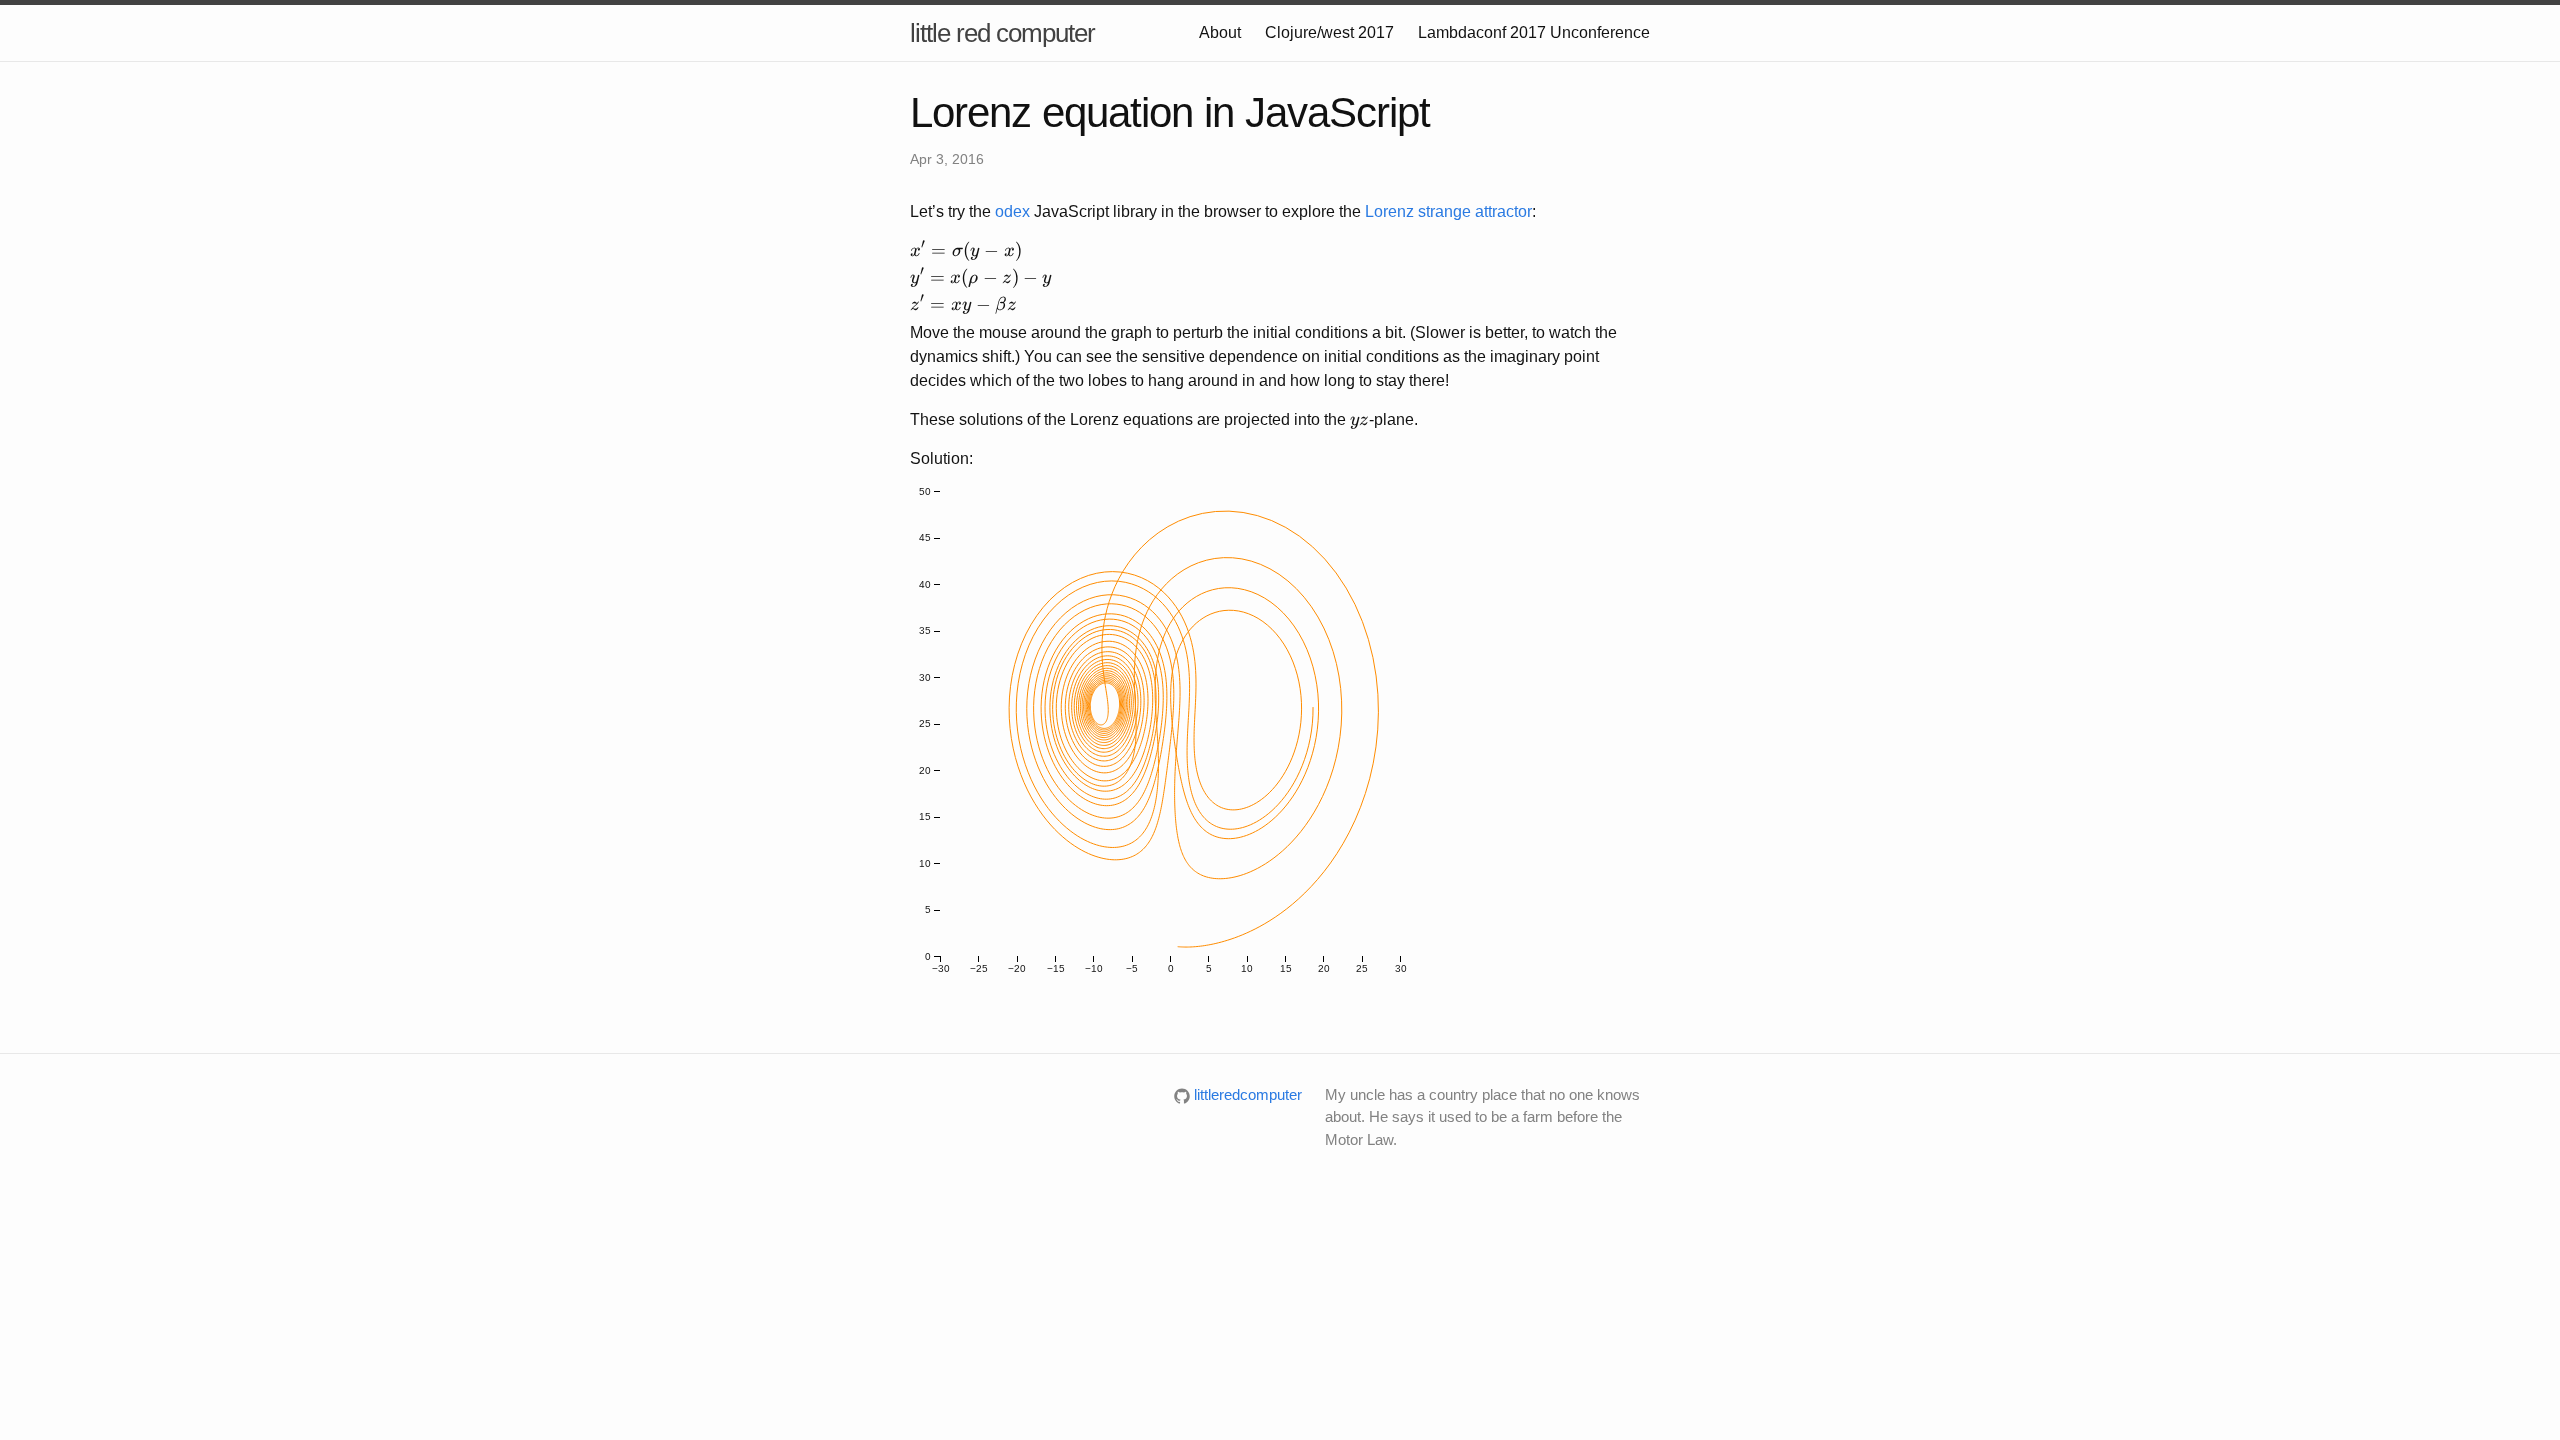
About (1220, 32)
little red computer (1002, 33)
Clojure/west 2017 (1329, 32)
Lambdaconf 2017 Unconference (1534, 32)
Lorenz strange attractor (1448, 211)
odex (1012, 211)
